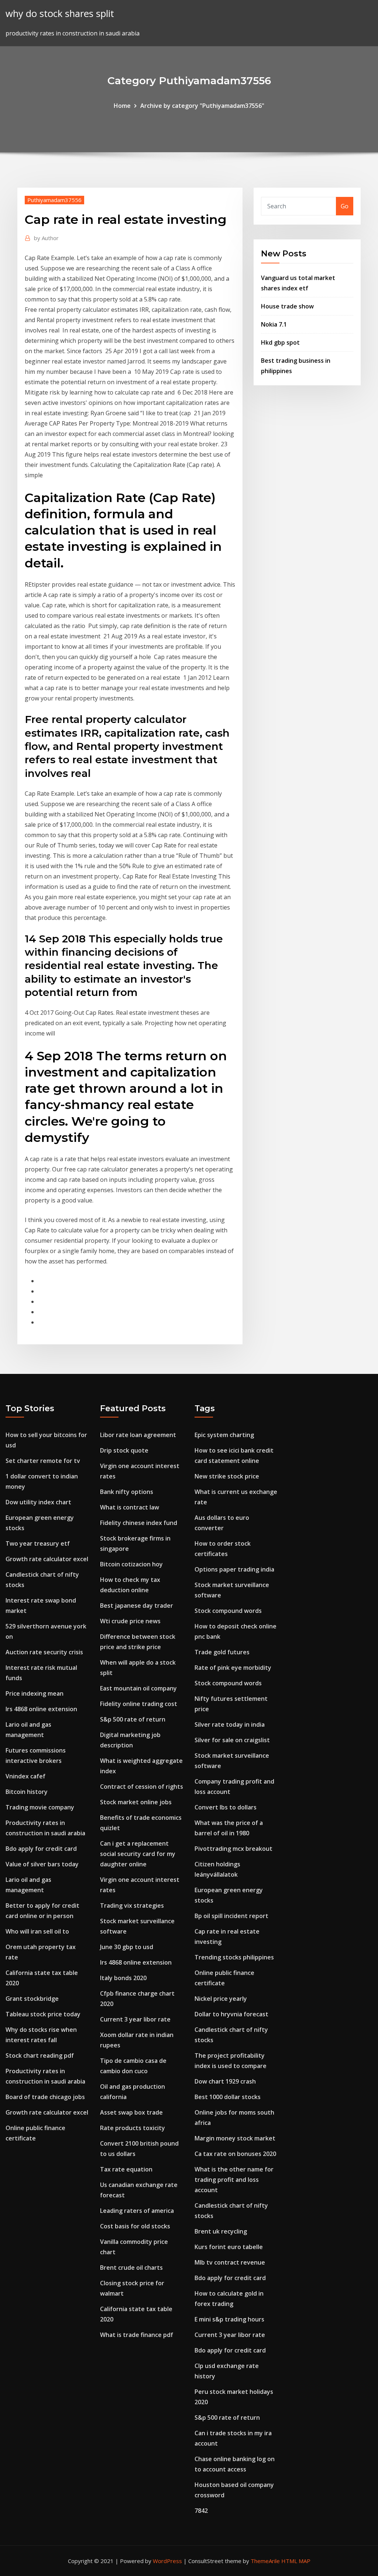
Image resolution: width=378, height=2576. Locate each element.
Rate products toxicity (133, 2128)
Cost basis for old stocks (135, 2226)
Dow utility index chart (38, 1502)
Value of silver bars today (42, 1864)
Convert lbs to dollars (226, 1807)
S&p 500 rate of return (133, 1719)
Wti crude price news (130, 1621)
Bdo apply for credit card (41, 1849)
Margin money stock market (235, 2138)
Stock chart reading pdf (40, 2055)
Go (345, 206)
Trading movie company (40, 1807)
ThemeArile (265, 2561)
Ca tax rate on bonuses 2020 (235, 2154)
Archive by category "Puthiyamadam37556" (202, 106)
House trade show (287, 306)
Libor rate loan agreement (138, 1435)
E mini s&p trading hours (229, 2319)
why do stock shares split (60, 13)
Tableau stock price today (43, 2014)
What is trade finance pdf (137, 2335)
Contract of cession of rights (142, 1787)
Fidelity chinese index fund (139, 1523)
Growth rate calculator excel (47, 1559)
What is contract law (130, 1507)
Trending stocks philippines (234, 1957)
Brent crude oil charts (131, 2268)
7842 (201, 2511)
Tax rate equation (126, 2169)
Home (122, 106)
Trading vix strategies (132, 1905)
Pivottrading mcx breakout (233, 1849)
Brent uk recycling (221, 2231)
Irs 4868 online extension (41, 1709)
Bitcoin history (27, 1792)
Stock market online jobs (136, 1802)
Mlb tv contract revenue (230, 2262)
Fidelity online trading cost (139, 1704)
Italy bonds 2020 (123, 1978)
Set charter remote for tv (43, 1461)
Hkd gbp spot (280, 342)
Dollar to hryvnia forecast (231, 2014)
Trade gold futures (222, 1652)
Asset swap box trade (131, 2112)
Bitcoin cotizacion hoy (131, 1564)
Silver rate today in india (230, 1724)
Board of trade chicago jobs (45, 2097)
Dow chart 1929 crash (225, 2081)
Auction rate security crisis (44, 1652)
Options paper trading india (234, 1569)
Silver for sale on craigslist (232, 1740)
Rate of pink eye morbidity (233, 1668)
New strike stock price (227, 1476)
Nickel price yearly (221, 1999)
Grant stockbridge (32, 1999)
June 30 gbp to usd (127, 1947)
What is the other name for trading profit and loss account (234, 2180)
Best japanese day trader (137, 1606)
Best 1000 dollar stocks (228, 2097)
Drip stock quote (124, 1450)
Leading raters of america (137, 2211)
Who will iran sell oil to (37, 1931)
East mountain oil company (138, 1688)
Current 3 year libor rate (135, 2019)
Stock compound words (228, 1611)
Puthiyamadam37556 (54, 200)
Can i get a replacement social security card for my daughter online (138, 1854)
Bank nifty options (127, 1492)
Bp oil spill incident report (231, 1916)
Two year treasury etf (38, 1543)
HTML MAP (296, 2561)
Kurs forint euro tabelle (229, 2247)
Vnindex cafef (25, 1776)
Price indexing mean (35, 1693)
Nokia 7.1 (274, 324)
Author (46, 238)
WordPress (167, 2561)
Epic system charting (224, 1435)
